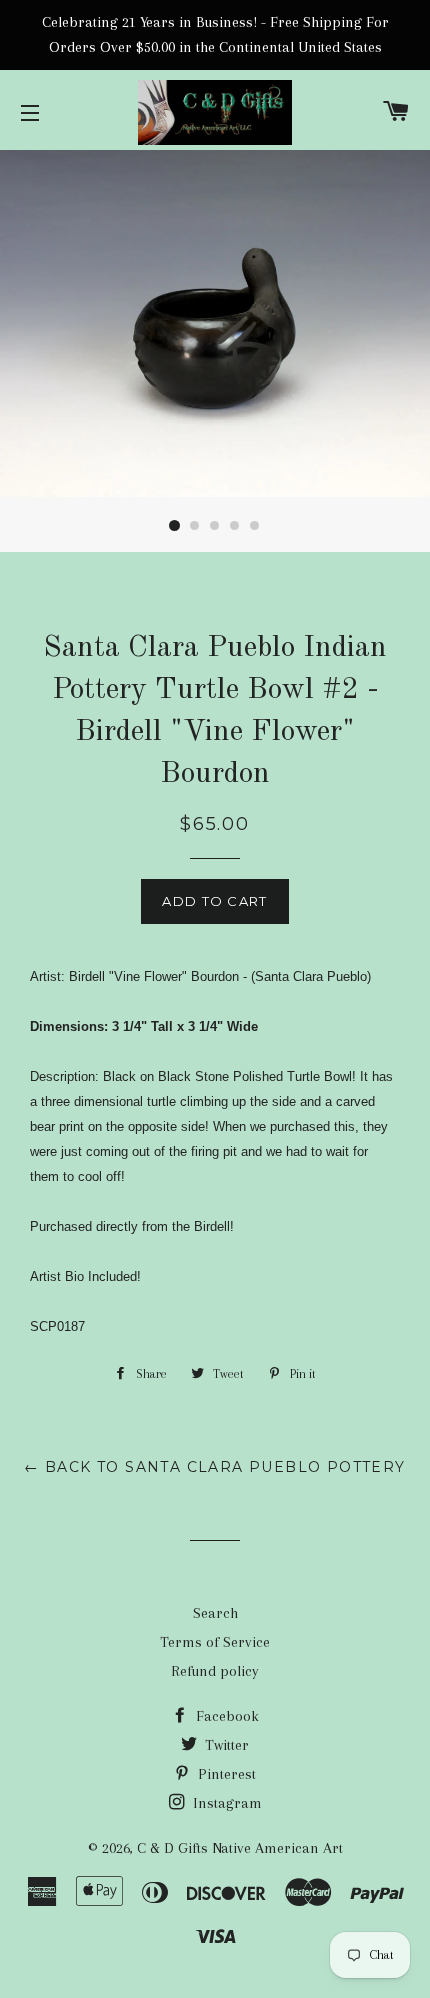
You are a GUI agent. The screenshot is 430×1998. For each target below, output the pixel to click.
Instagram (225, 1803)
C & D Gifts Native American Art (240, 1848)
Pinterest (225, 1774)
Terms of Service (215, 1642)
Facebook (225, 1716)
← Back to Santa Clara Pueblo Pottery (214, 1467)
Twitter (225, 1745)
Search (215, 1613)
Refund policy (215, 1671)
